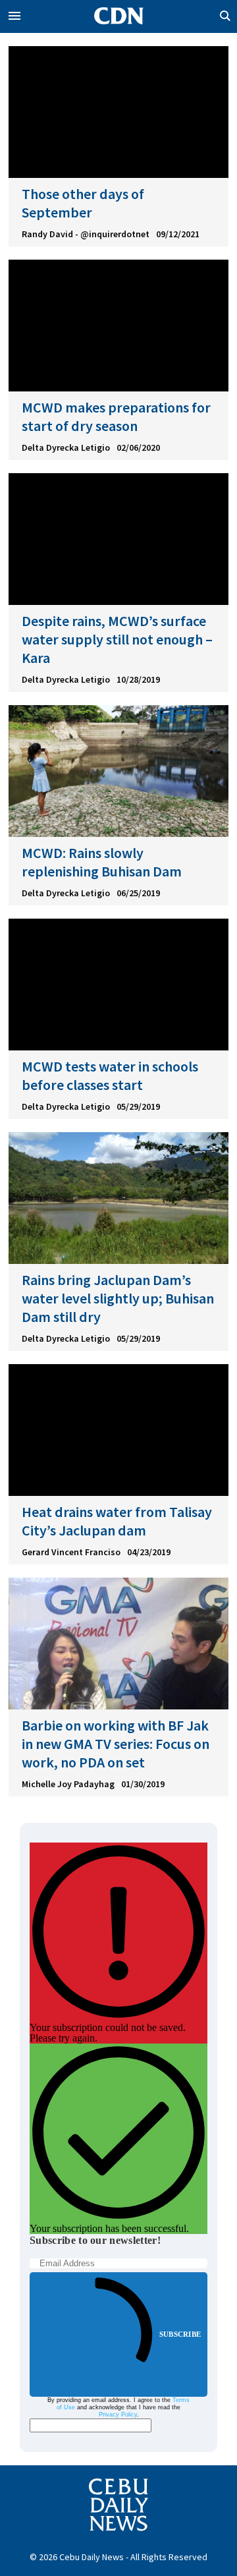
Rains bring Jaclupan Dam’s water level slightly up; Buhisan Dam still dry (118, 1298)
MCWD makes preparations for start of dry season (116, 416)
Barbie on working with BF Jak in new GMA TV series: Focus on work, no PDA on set (116, 1744)
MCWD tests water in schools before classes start (110, 1075)
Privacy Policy (118, 2415)
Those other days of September (83, 203)
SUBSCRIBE (180, 2334)
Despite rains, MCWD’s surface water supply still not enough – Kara (117, 639)
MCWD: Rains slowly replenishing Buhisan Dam (102, 862)
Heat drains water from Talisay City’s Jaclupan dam (117, 1521)
